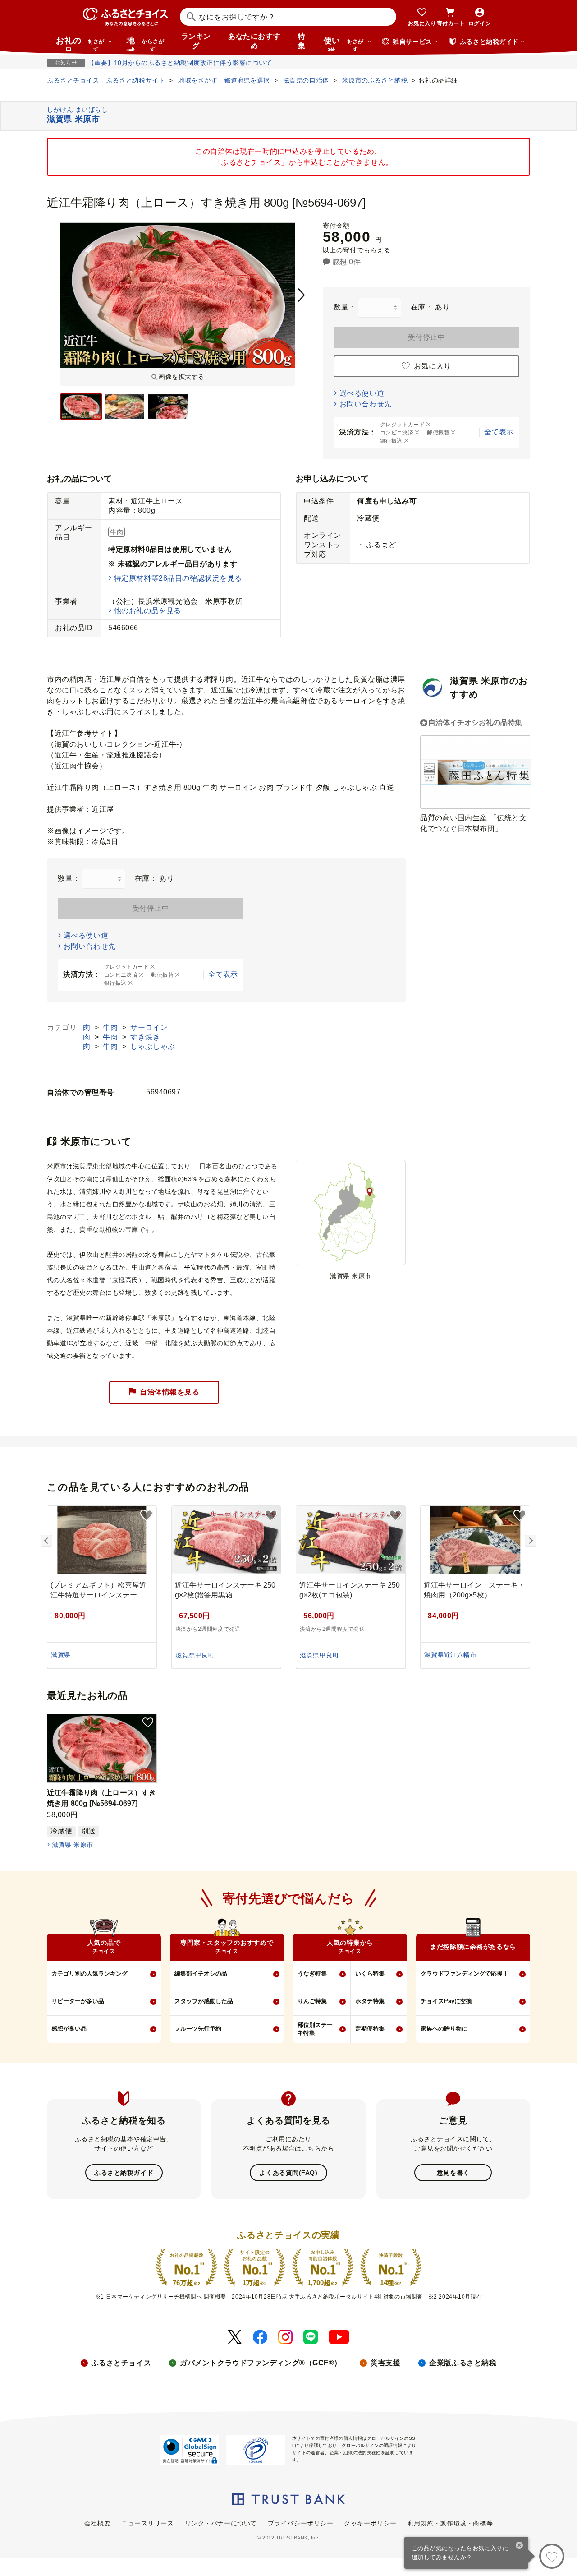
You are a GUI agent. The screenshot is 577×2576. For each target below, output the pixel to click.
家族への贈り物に (444, 2029)
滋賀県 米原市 (72, 1845)
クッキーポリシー (370, 2523)
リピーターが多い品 (78, 2001)
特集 (302, 41)
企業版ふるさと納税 (463, 2363)
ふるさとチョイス (121, 2363)
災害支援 (385, 2363)
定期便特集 (370, 2029)
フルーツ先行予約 (198, 2029)
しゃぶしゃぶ (153, 1046)
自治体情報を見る (169, 1392)
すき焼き (145, 1037)
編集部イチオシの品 (201, 1974)
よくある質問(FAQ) (288, 2173)
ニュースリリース (147, 2523)
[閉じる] (520, 2546)
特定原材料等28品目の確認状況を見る (178, 578)
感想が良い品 (69, 2029)
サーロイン (149, 1027)
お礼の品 (80, 43)
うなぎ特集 (312, 1974)
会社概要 (97, 2523)
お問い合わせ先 (366, 404)
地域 (145, 43)
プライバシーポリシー (301, 2523)
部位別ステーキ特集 (315, 2029)
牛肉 (111, 1027)
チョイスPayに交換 (446, 2001)
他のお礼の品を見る (148, 611)
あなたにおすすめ (254, 41)
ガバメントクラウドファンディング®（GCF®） (261, 2363)
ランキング (196, 41)
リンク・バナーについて (221, 2523)
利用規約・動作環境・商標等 (450, 2523)
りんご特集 (312, 2001)
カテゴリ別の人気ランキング (89, 1974)
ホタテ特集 (370, 2001)
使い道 (344, 43)
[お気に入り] (552, 2556)
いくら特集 (370, 1974)
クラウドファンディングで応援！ (465, 1974)
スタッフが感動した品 (204, 2001)
